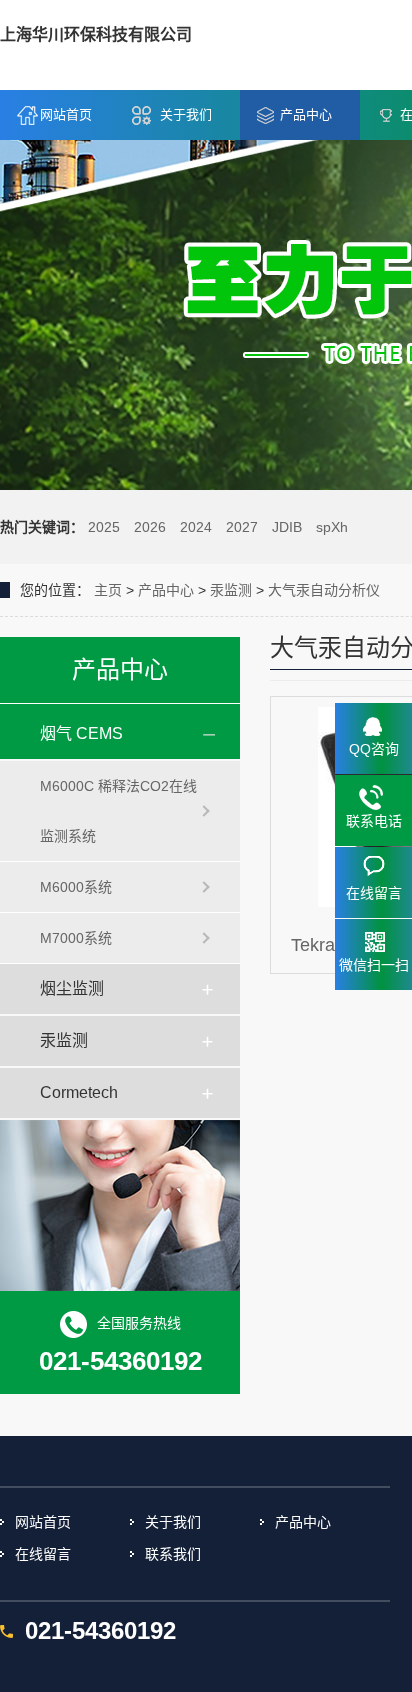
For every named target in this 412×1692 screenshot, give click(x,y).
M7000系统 (76, 938)
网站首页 (66, 114)
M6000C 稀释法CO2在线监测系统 (118, 811)
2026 (150, 527)
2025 (104, 527)
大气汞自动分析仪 (324, 590)
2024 (196, 527)
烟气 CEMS (81, 733)
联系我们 (173, 1554)
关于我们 (186, 114)
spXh (332, 527)
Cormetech (79, 1092)
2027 (242, 527)
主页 (108, 590)
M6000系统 (76, 887)
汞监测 (231, 590)
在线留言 (43, 1554)
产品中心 (306, 114)
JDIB (287, 527)
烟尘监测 (72, 988)
